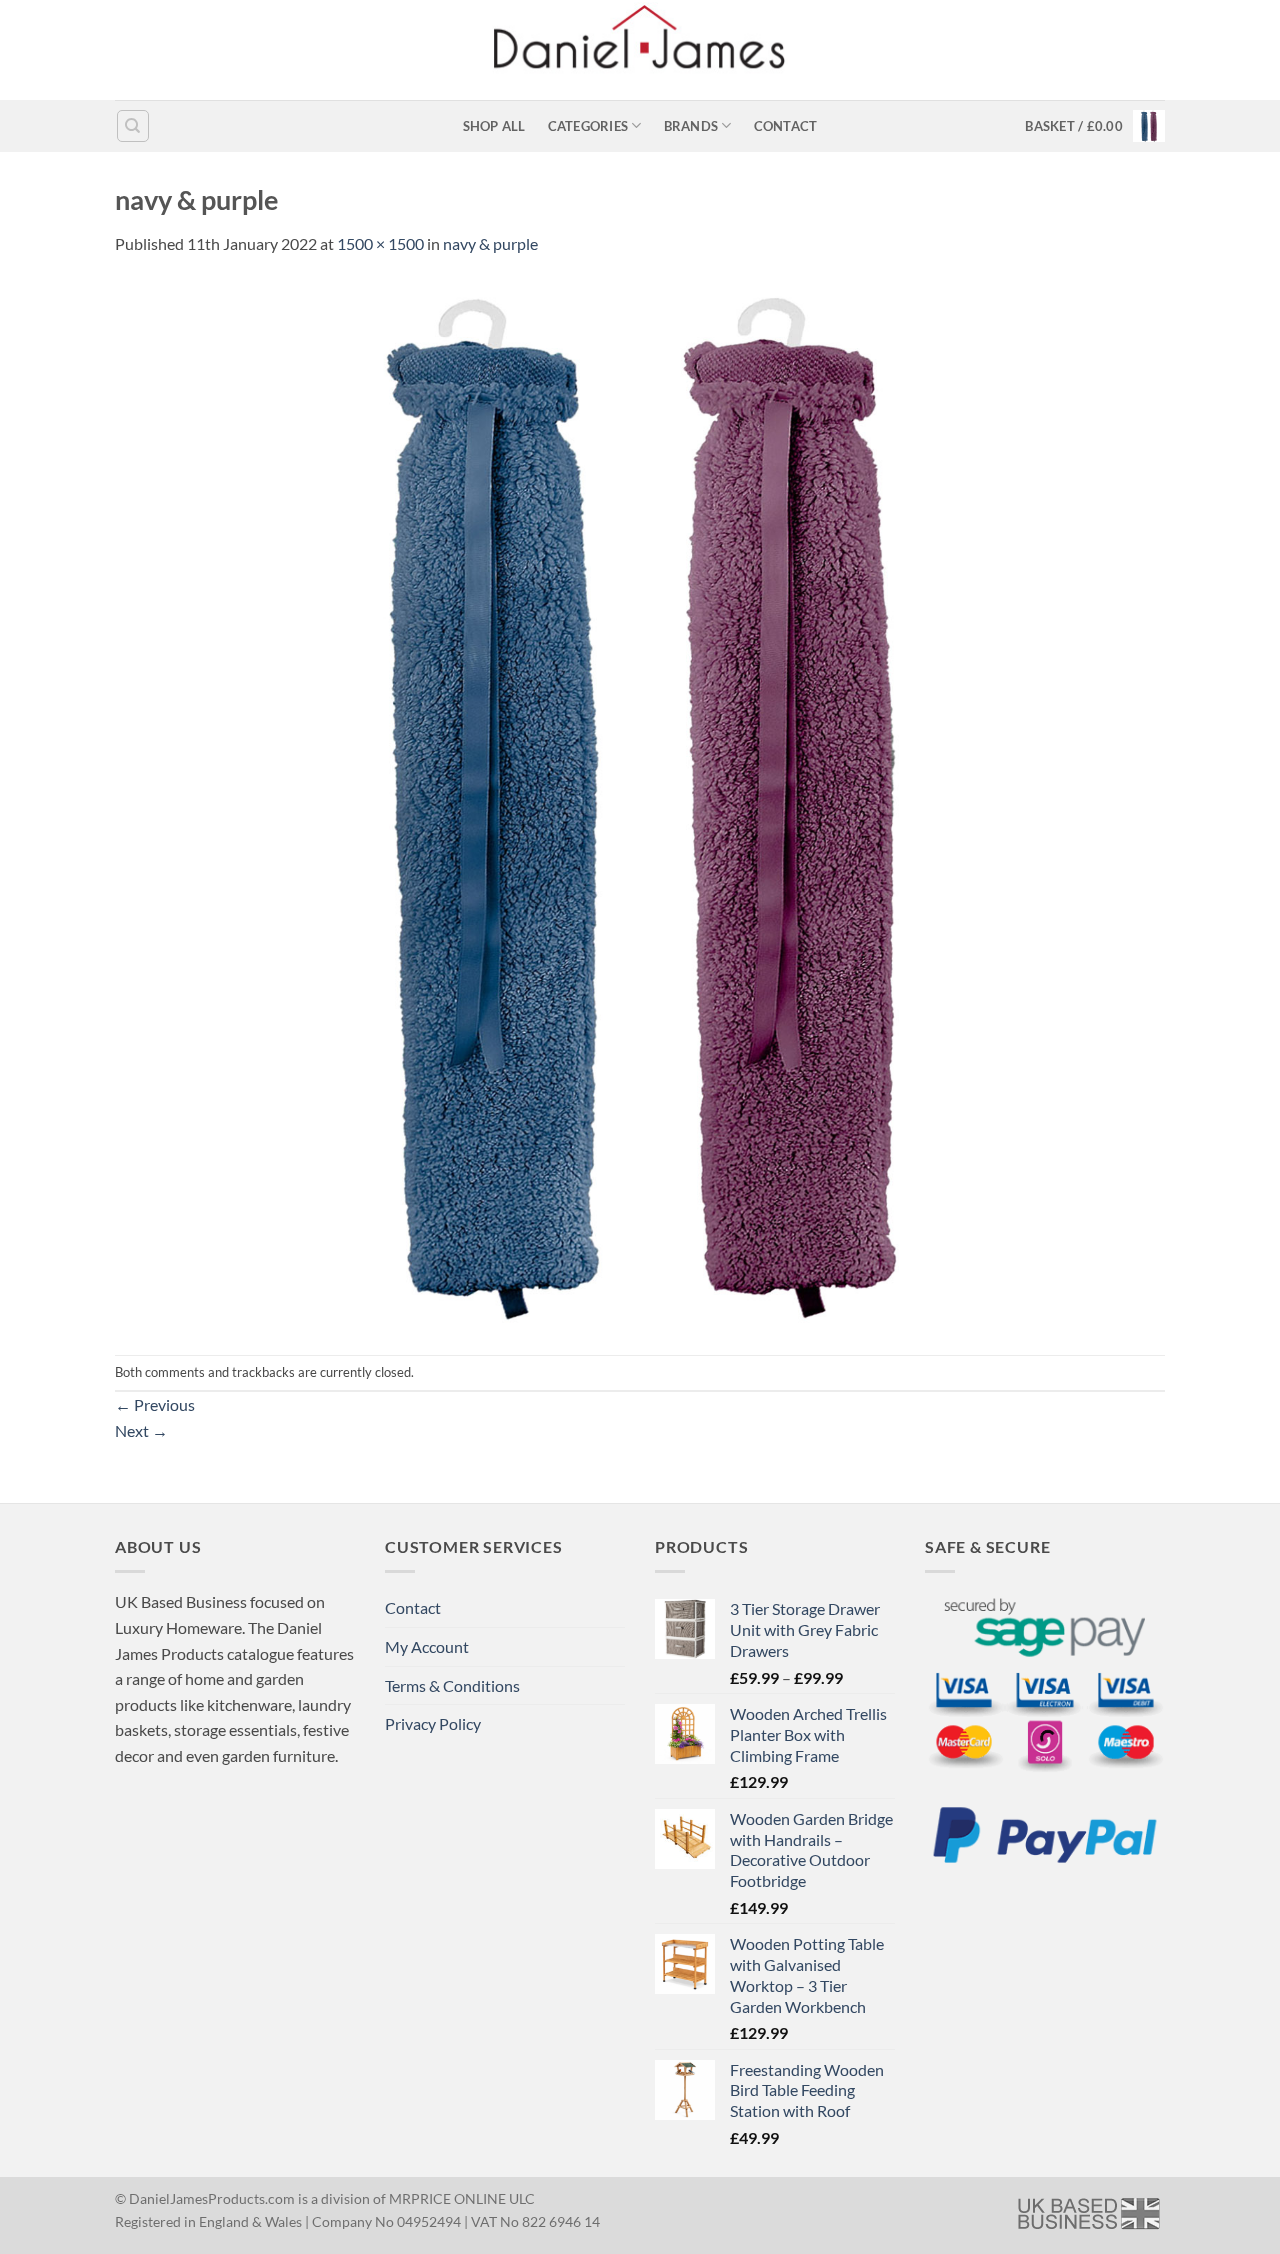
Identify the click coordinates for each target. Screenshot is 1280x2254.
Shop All (494, 126)
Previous (155, 1404)
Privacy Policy (433, 1723)
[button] (1095, 126)
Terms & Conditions (452, 1685)
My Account (427, 1646)
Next (141, 1430)
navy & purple (490, 243)
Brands (691, 126)
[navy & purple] (640, 803)
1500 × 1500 (380, 243)
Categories (588, 126)
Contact (786, 126)
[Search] (133, 126)
